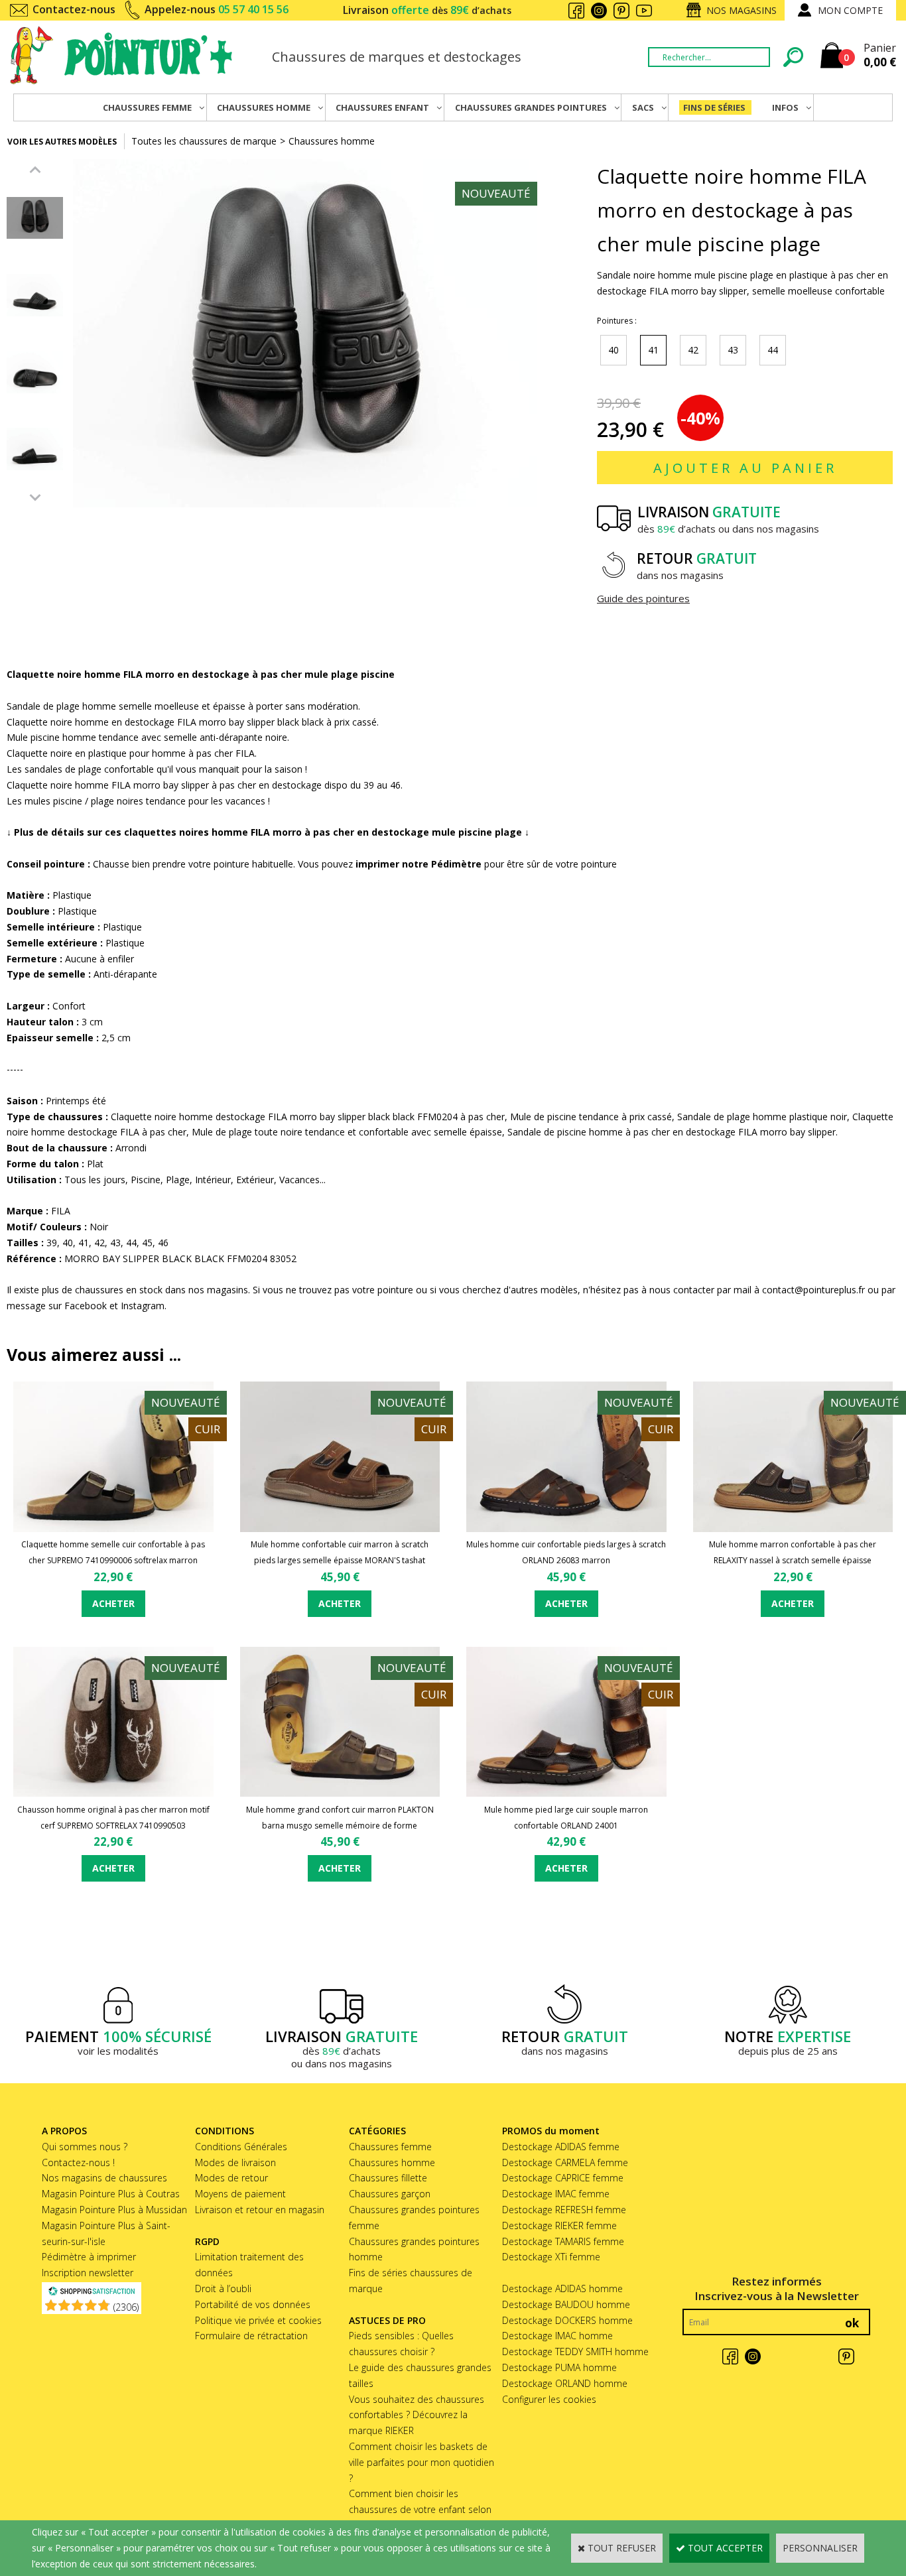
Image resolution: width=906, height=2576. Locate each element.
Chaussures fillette (388, 2178)
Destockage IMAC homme (557, 2336)
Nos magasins (742, 10)
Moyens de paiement (240, 2194)
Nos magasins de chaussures (104, 2178)
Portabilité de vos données (253, 2304)
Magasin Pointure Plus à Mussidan (114, 2210)
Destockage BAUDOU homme (566, 2304)
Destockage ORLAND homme (565, 2383)
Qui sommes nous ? (85, 2147)
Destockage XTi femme (551, 2257)
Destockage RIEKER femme (559, 2225)
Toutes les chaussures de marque (204, 141)
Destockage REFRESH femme (564, 2210)
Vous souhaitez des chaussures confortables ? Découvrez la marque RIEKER (417, 2415)
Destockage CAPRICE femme (563, 2178)
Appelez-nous (217, 9)
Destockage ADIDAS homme (562, 2288)
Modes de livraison (235, 2162)
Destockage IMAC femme (556, 2194)
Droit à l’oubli (223, 2288)
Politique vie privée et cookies (258, 2320)
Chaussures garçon (390, 2194)
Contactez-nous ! (78, 2162)
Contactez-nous (74, 9)
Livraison (427, 10)
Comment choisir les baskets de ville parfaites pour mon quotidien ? (421, 2462)
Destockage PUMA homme (559, 2367)
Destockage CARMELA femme (565, 2162)
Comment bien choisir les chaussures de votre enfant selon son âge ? (420, 2509)
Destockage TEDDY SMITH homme (575, 2351)
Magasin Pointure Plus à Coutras (111, 2194)
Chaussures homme (332, 141)
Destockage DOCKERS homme (567, 2320)
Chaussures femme (390, 2147)
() (126, 2307)
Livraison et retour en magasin (260, 2210)
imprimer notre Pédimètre (419, 864)
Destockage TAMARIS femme (563, 2241)
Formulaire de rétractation (251, 2336)
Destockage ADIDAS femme (561, 2147)
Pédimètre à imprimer (89, 2257)
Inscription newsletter (88, 2273)
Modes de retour (231, 2178)
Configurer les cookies (549, 2399)
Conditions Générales (241, 2147)
